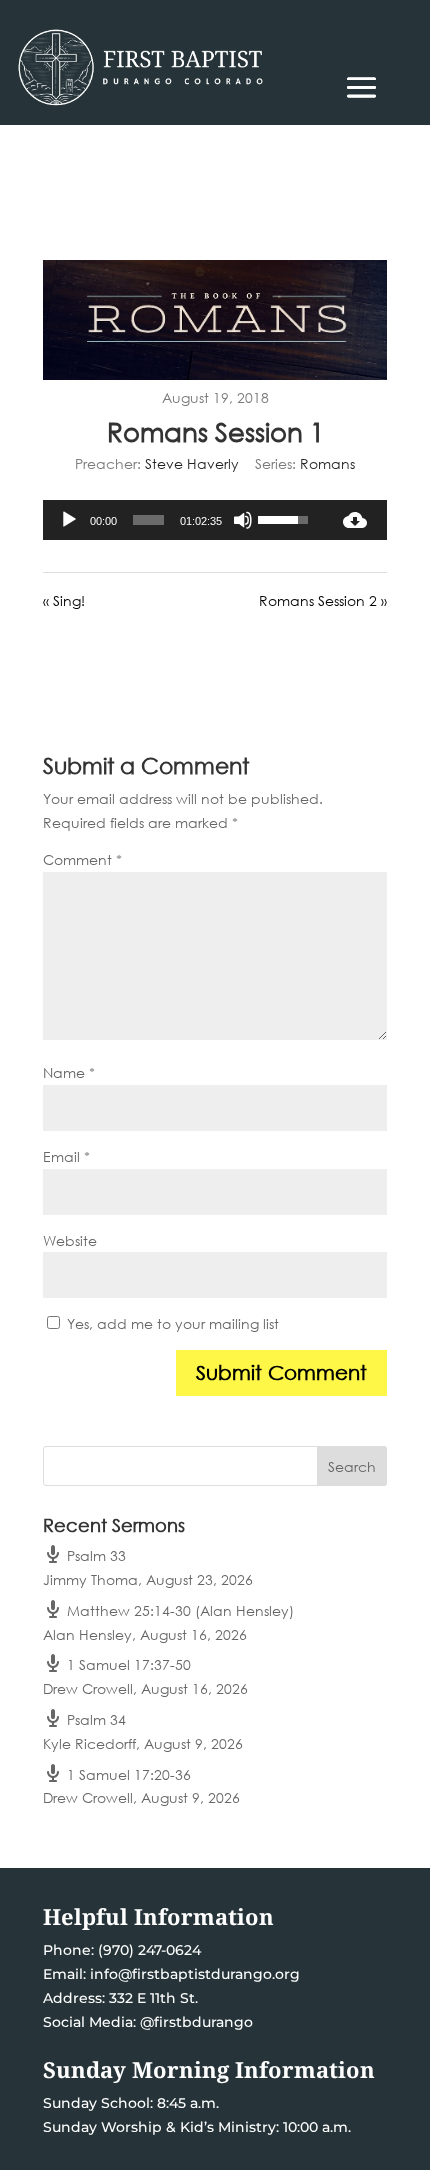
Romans (327, 463)
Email (66, 1156)
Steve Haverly (192, 463)
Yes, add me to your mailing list (171, 1323)
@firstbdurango (196, 2022)
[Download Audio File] (355, 520)
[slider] (148, 520)
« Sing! (64, 600)
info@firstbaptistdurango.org (195, 1974)
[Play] (69, 520)
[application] (183, 520)
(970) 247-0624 (147, 1950)
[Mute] (243, 520)
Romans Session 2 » (323, 600)
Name (69, 1072)
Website (70, 1240)
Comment (82, 859)
